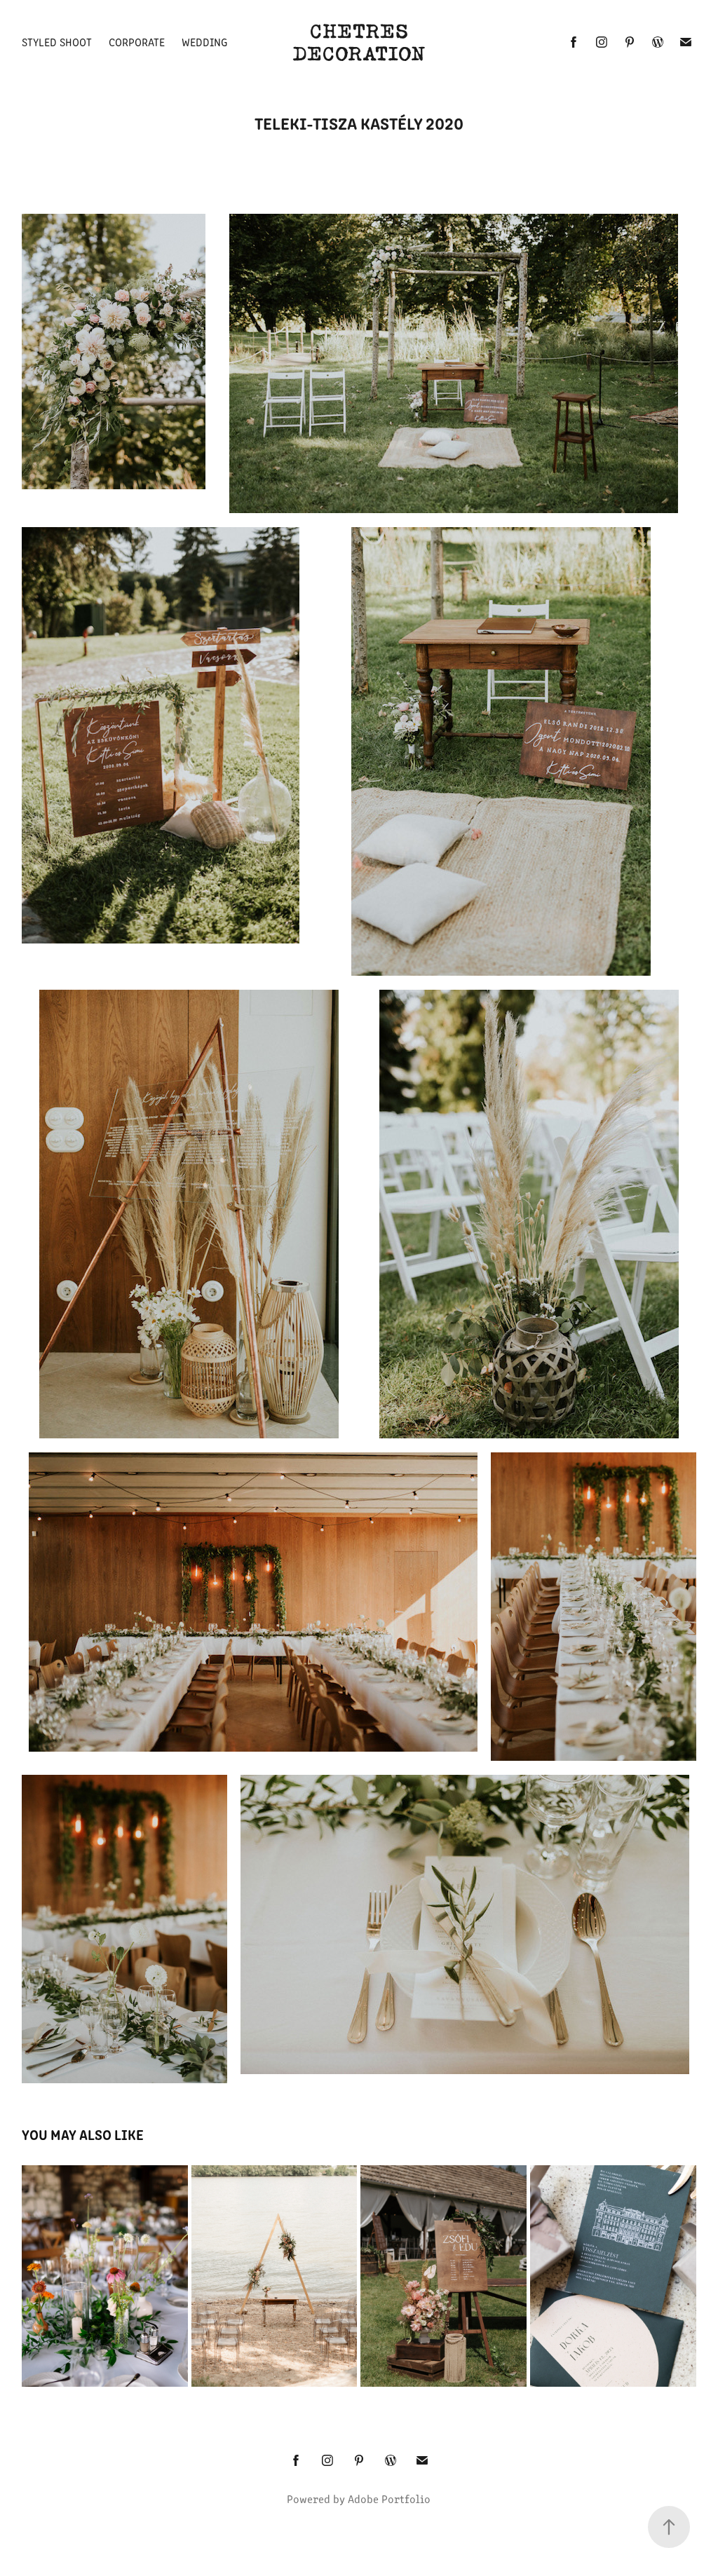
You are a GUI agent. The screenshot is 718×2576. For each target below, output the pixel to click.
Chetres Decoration (359, 42)
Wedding (204, 42)
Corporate (137, 42)
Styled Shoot (57, 42)
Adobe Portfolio (389, 2499)
